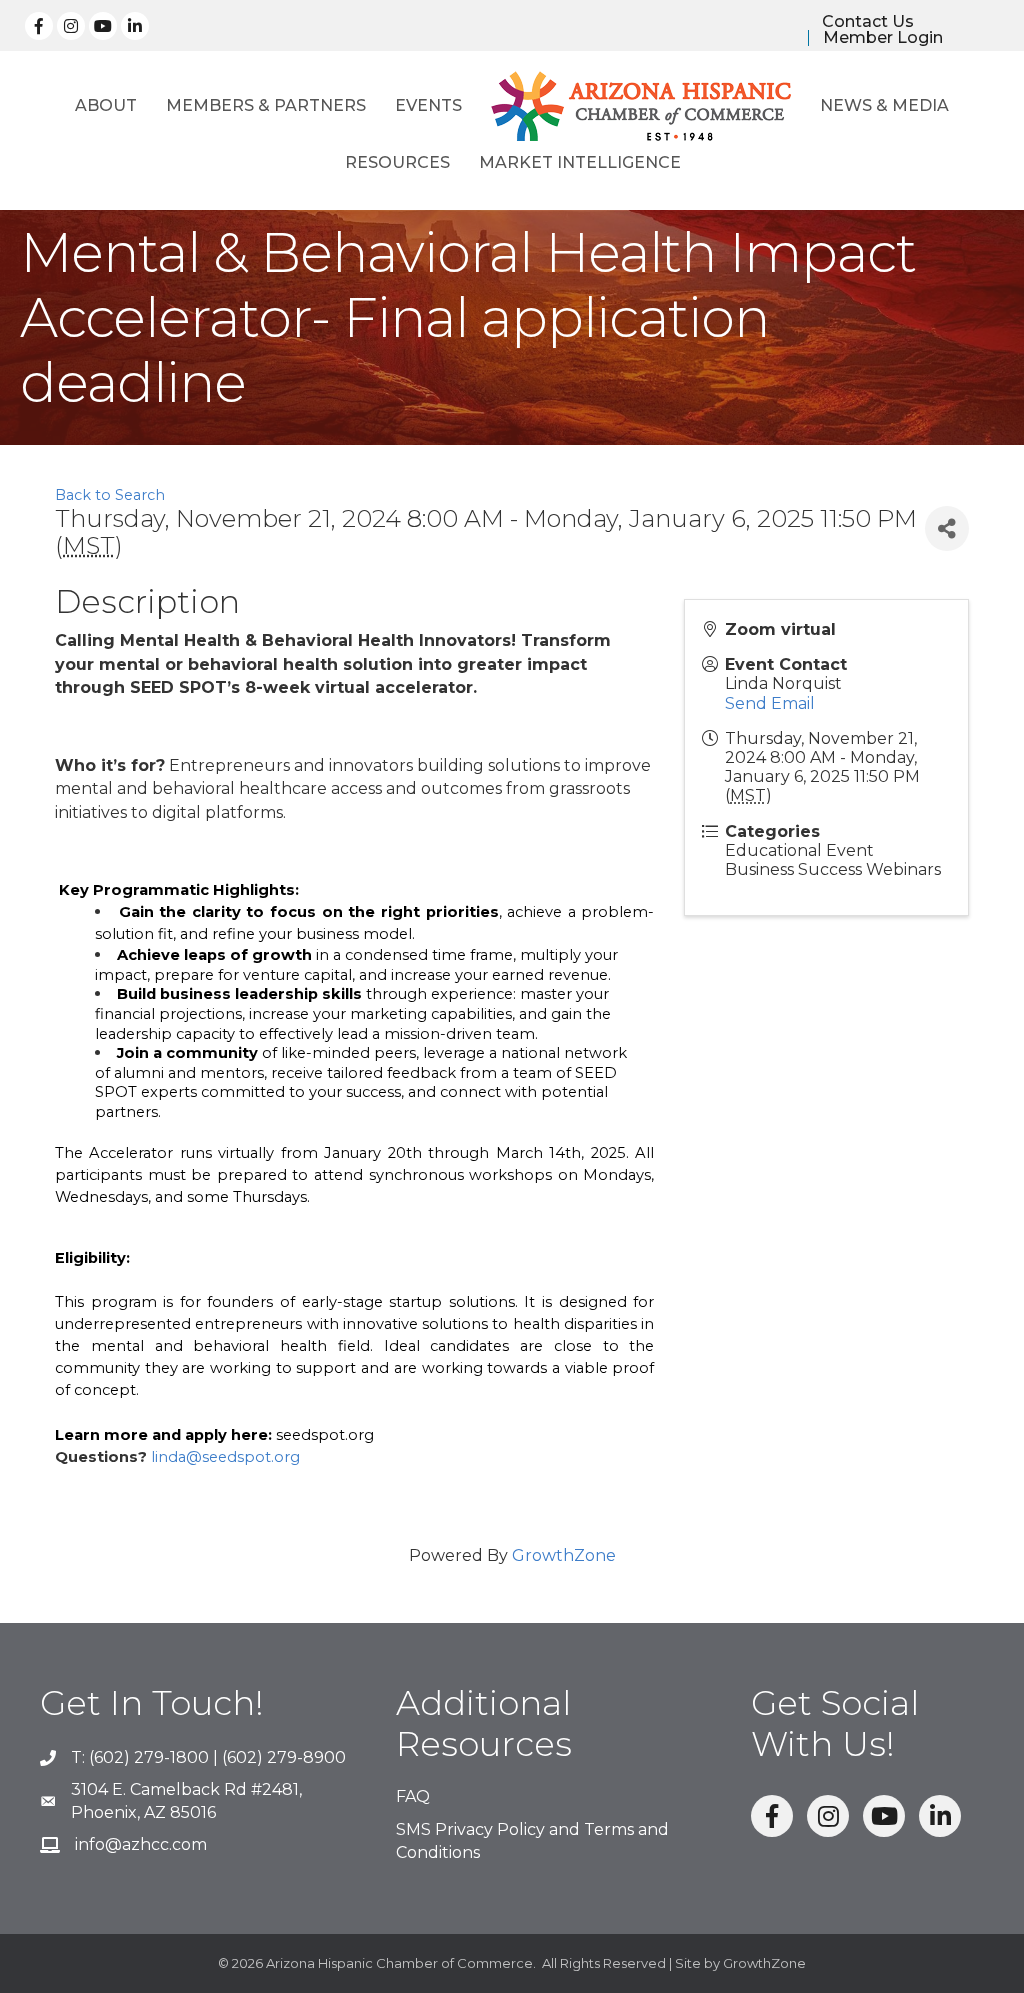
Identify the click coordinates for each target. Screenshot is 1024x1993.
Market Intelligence (580, 162)
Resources (397, 162)
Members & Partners (266, 105)
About (106, 105)
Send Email (770, 703)
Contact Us (868, 22)
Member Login (883, 38)
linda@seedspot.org (225, 1457)
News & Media (884, 105)
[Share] (947, 528)
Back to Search (110, 495)
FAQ (413, 1796)
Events (428, 105)
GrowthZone (564, 1555)
